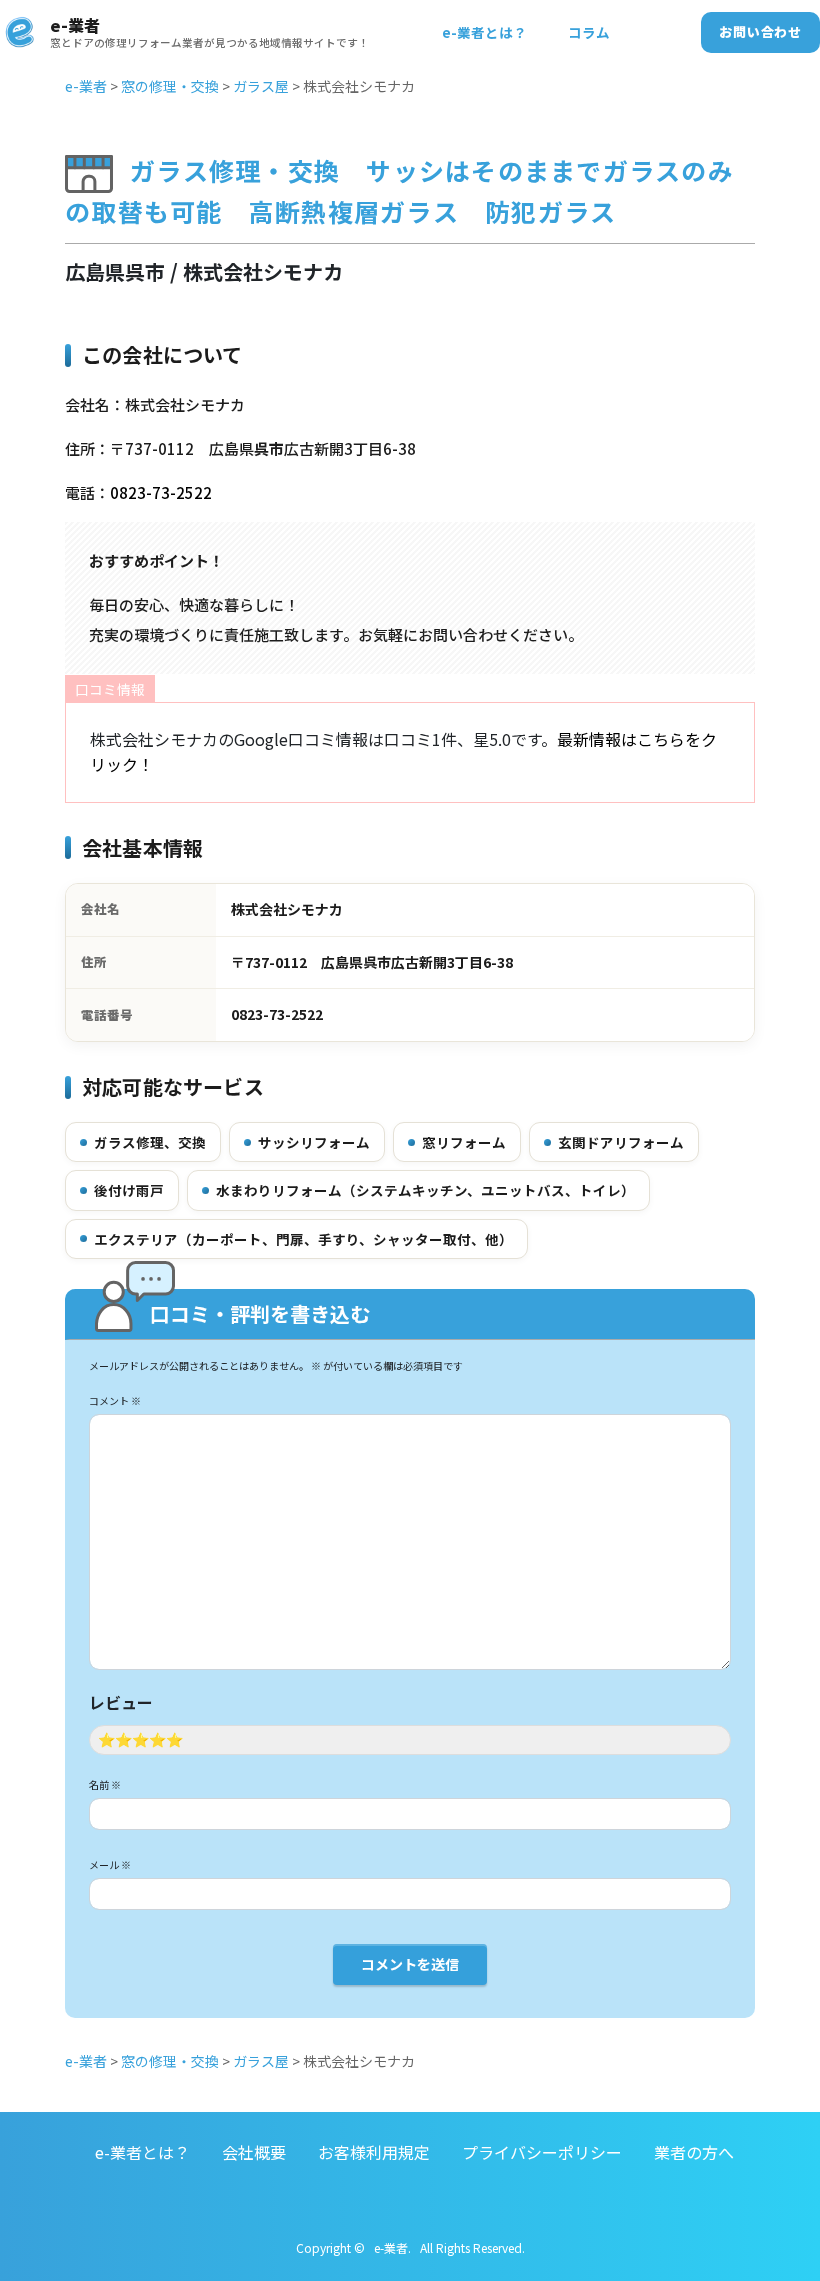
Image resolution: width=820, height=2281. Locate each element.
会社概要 (254, 2152)
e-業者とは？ (484, 32)
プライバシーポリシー (542, 2152)
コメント (115, 1400)
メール (110, 1864)
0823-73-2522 (161, 492)
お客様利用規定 (374, 2152)
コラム (589, 32)
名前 (105, 1784)
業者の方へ (694, 2152)
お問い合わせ (760, 31)
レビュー (121, 1702)
